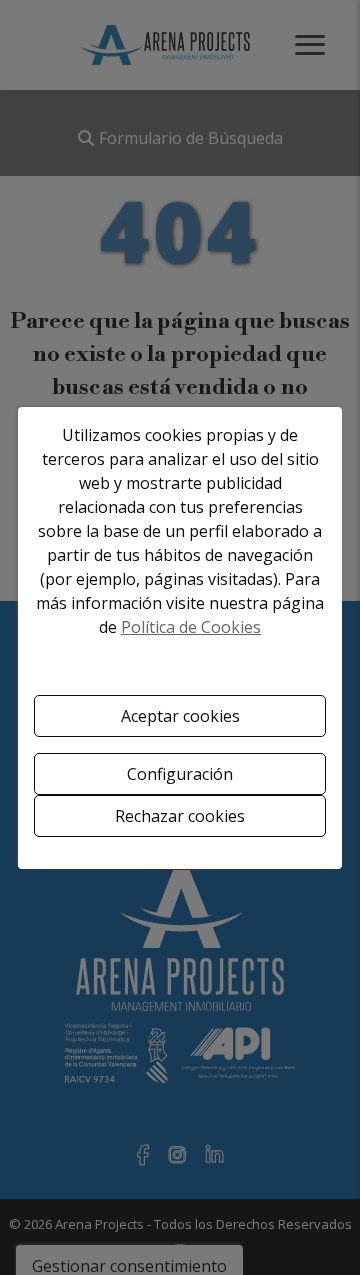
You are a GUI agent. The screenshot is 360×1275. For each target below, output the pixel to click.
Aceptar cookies (180, 716)
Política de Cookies (191, 627)
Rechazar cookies (180, 816)
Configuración (180, 774)
